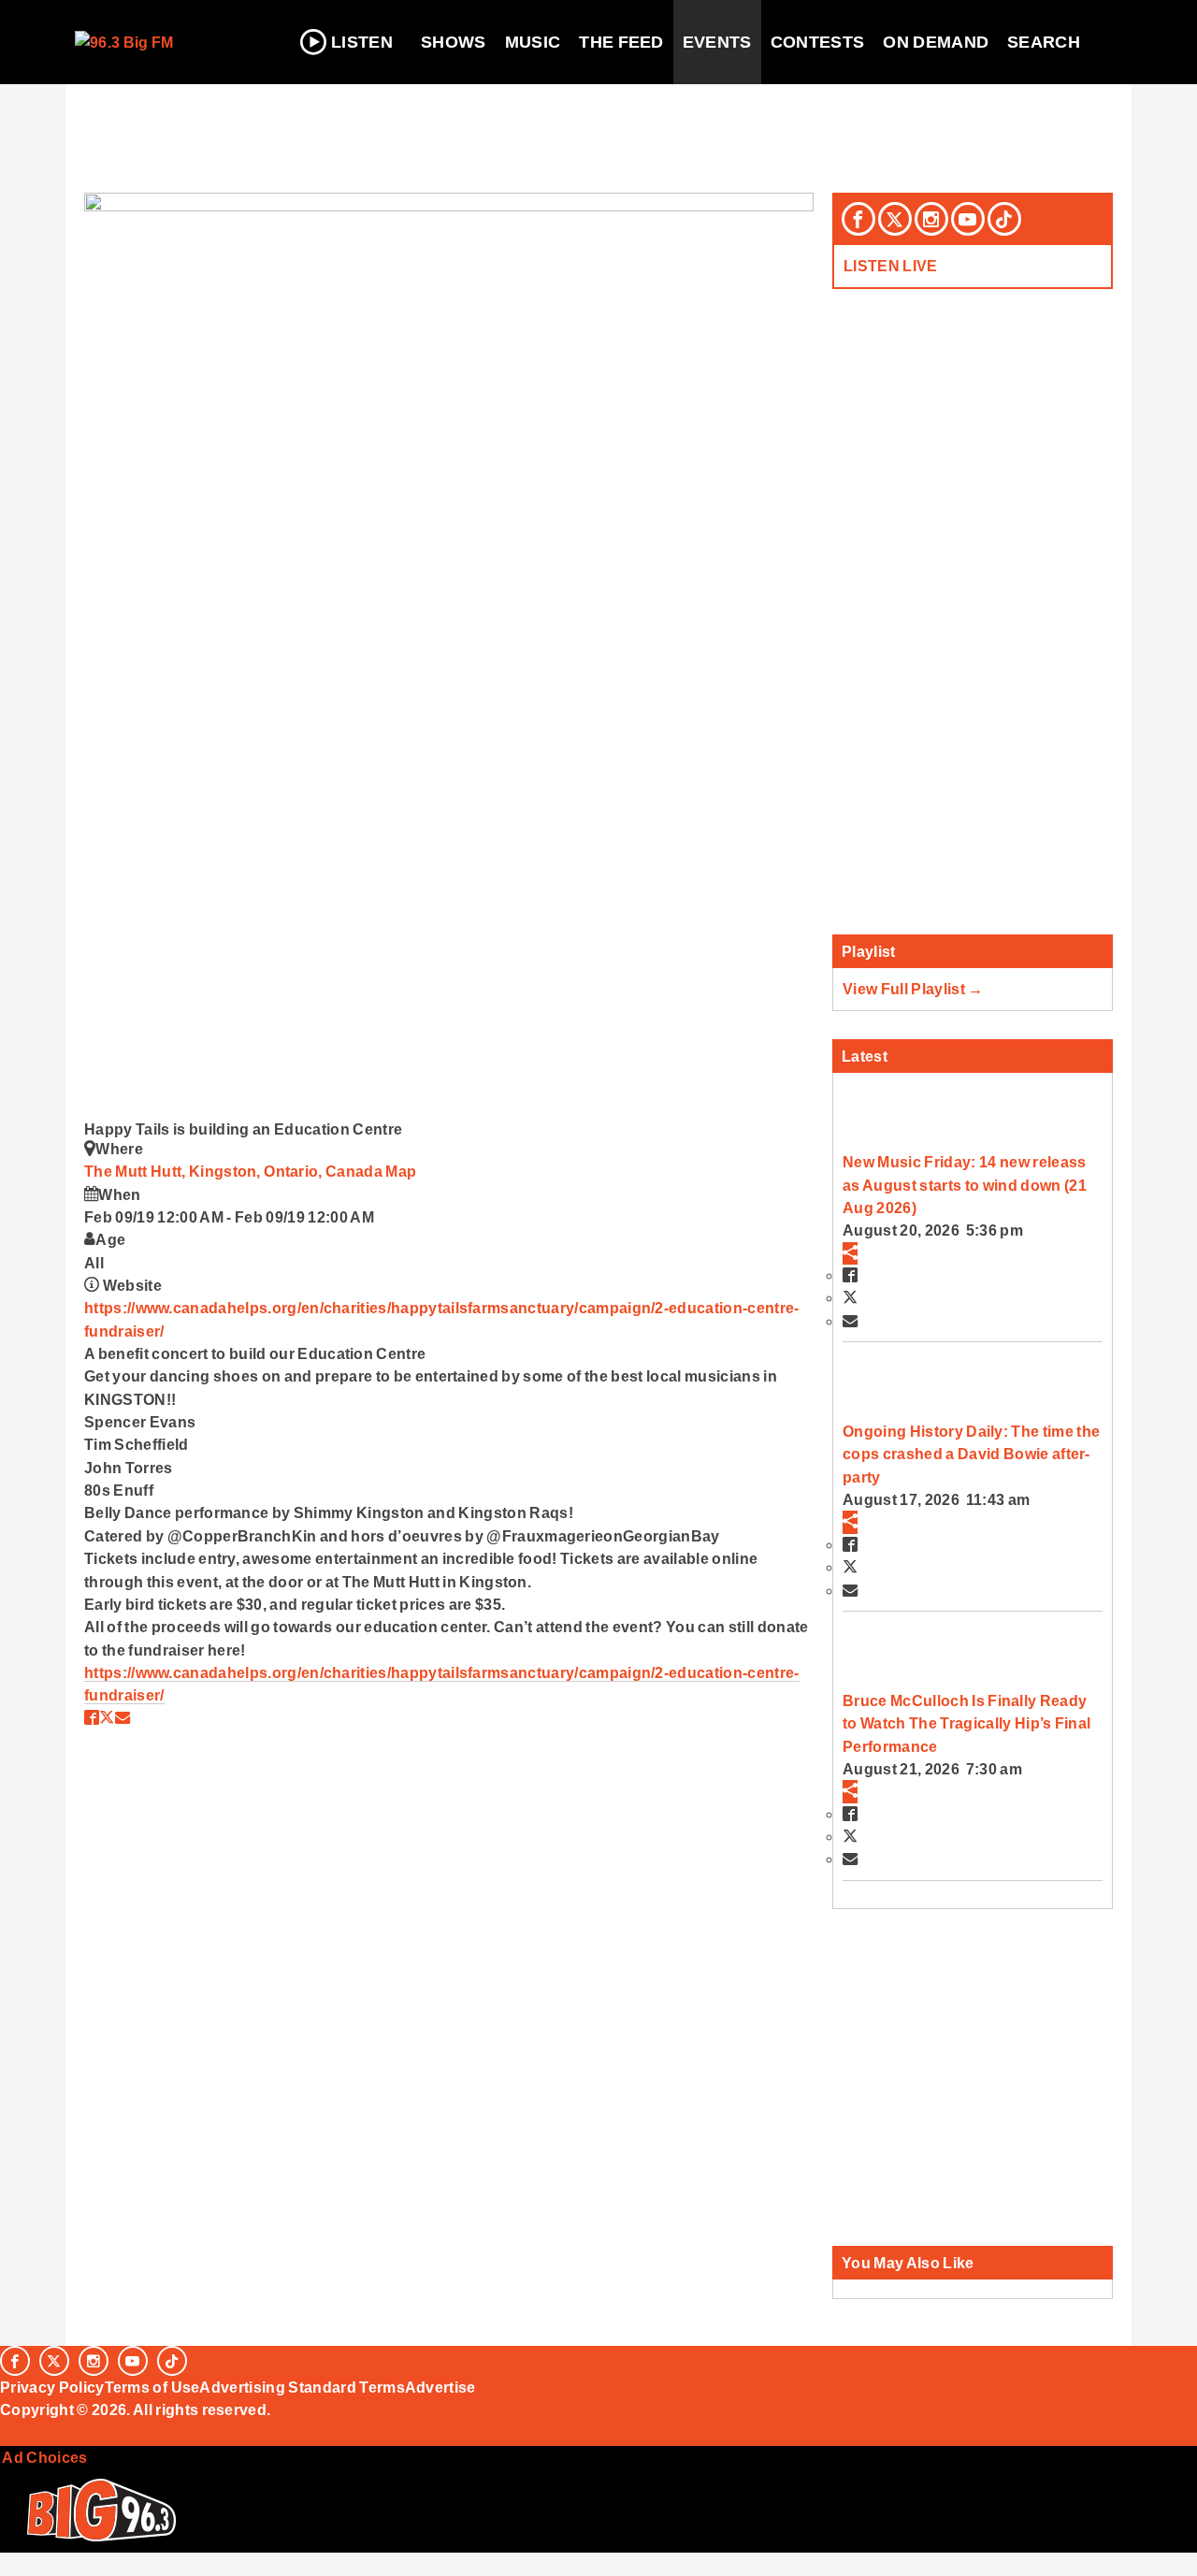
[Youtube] (968, 219)
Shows (454, 42)
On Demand (936, 42)
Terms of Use (152, 2387)
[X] (895, 219)
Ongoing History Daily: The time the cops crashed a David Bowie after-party (971, 1454)
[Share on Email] (123, 1717)
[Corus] (9, 2431)
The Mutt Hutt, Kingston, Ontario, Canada (235, 1171)
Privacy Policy (52, 2387)
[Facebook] (858, 219)
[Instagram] (931, 219)
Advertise (440, 2387)
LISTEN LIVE (891, 266)
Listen (362, 42)
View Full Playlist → (913, 989)
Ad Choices (44, 2457)
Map (401, 1171)
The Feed (621, 42)
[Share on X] (107, 1717)
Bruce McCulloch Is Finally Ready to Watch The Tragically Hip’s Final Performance (966, 1723)
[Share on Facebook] (92, 1717)
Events (717, 42)
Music (533, 42)
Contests (818, 42)
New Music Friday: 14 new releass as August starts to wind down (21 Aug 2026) (965, 1185)
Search (1044, 42)
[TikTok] (1004, 219)
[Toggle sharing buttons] (850, 1253)
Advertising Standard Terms (302, 2387)
